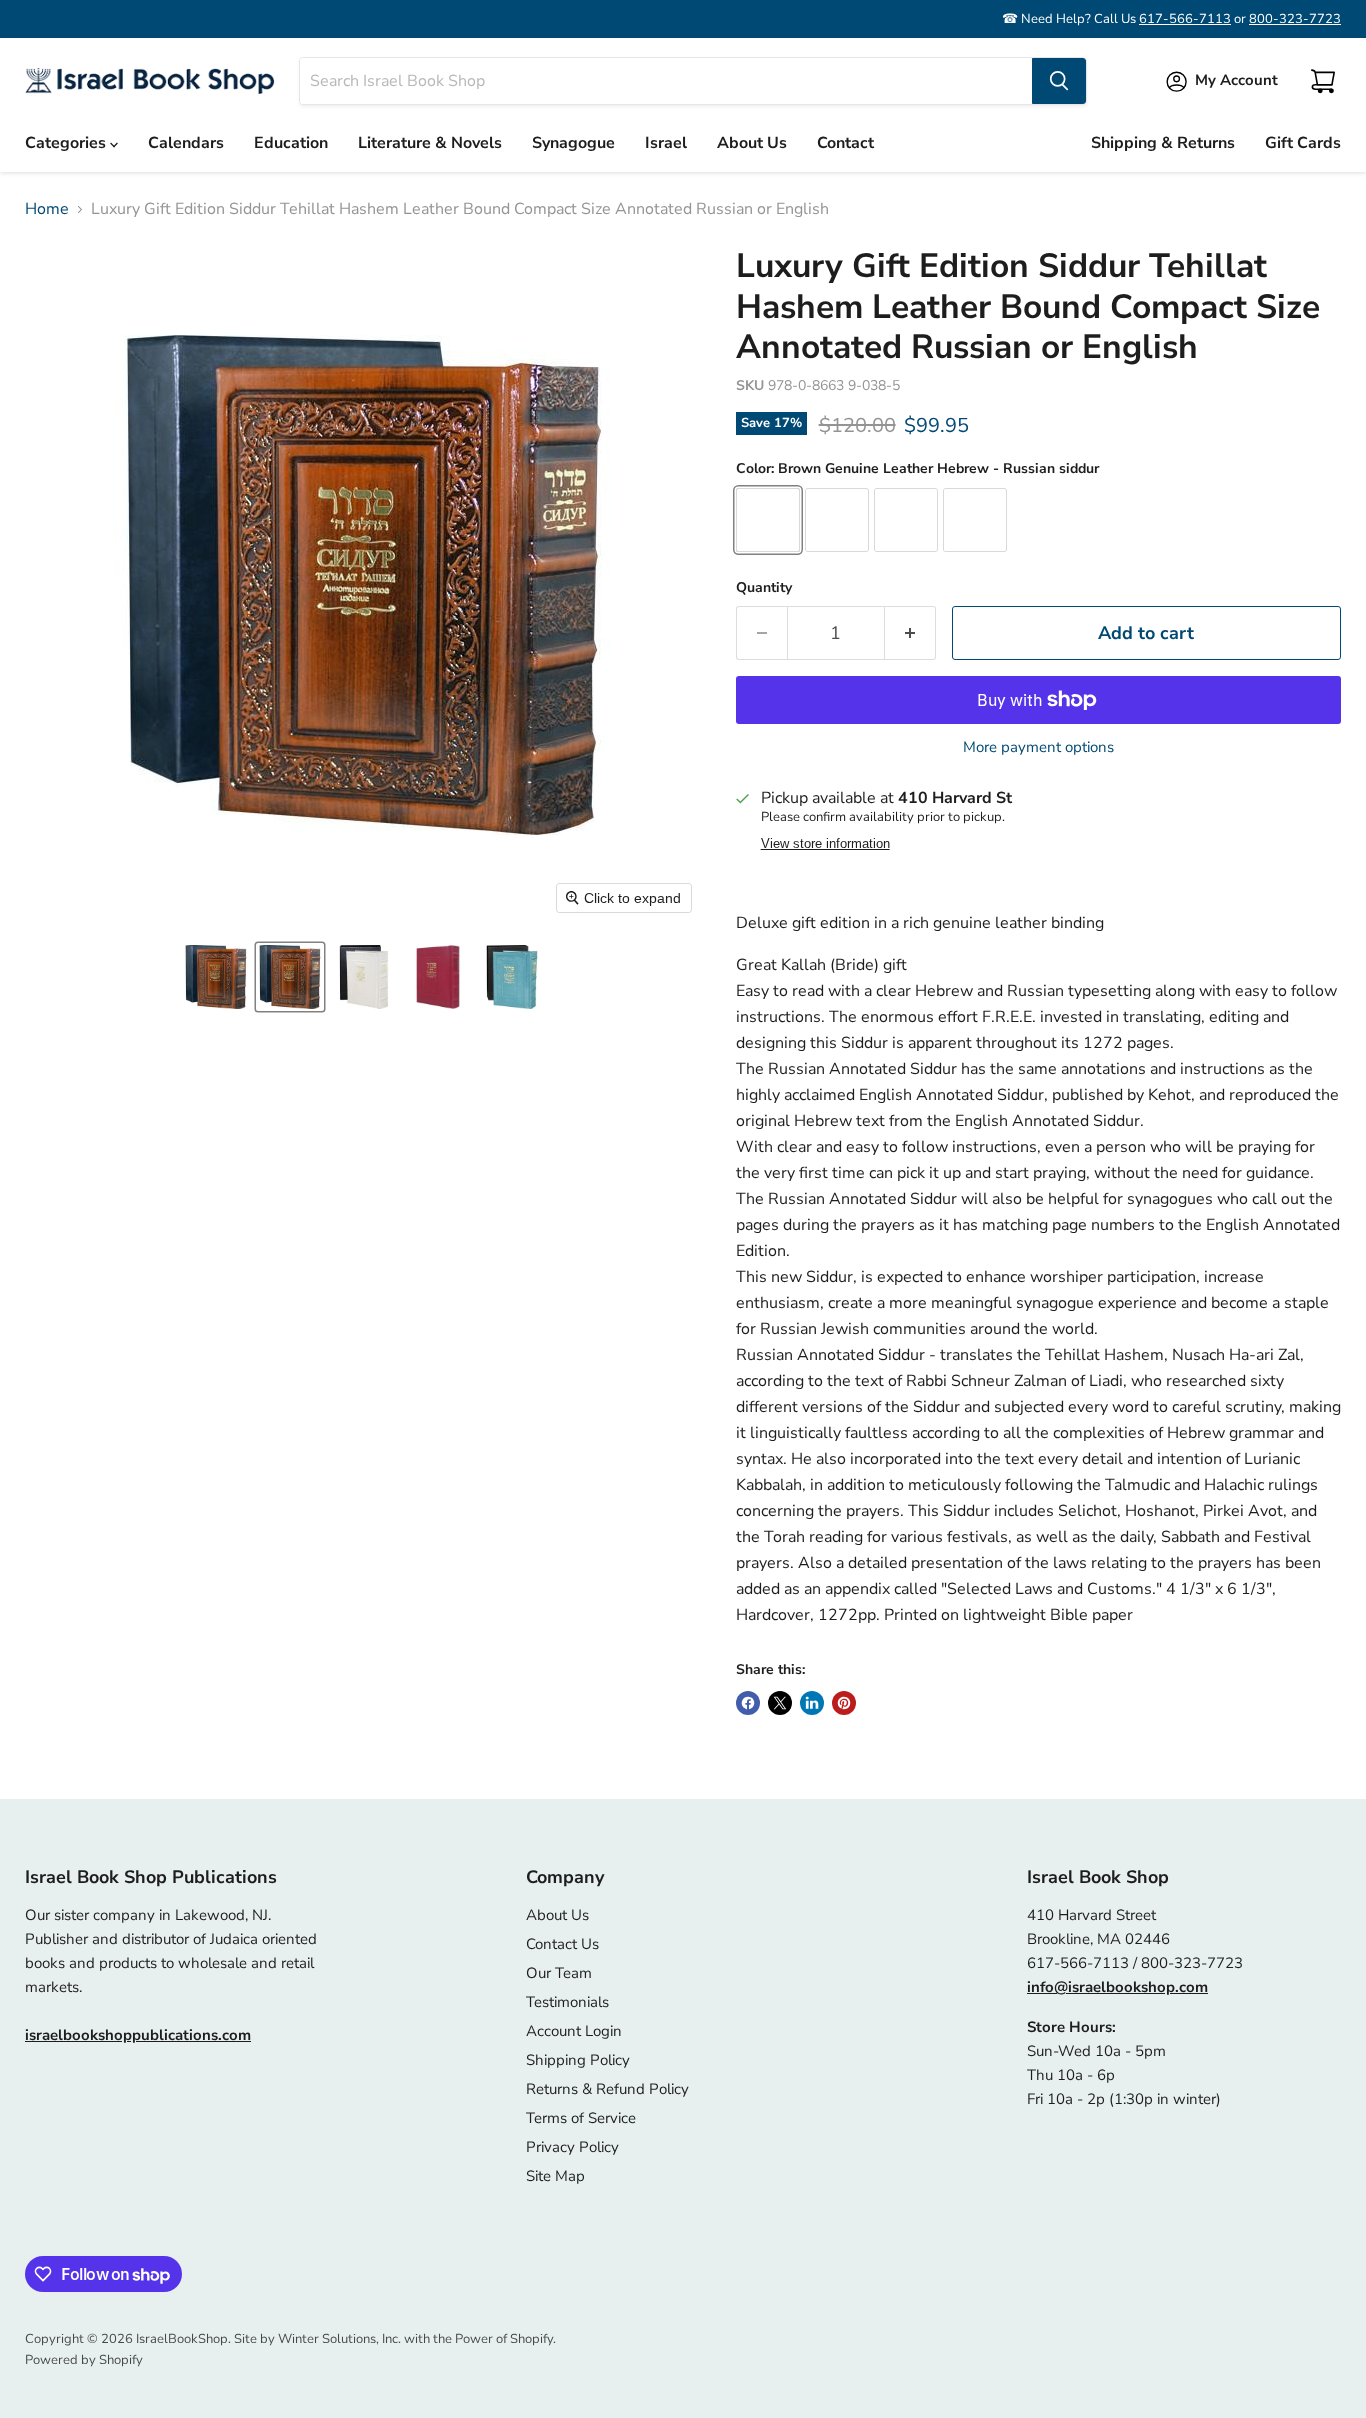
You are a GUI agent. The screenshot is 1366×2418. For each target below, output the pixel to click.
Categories (67, 143)
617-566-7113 (1185, 19)
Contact (845, 143)
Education (291, 143)
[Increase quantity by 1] (910, 633)
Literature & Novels (430, 143)
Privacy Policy (572, 2147)
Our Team (559, 1973)
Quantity (764, 588)
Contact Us (562, 1944)
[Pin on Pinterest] (844, 1703)
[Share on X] (780, 1703)
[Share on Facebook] (748, 1703)
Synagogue (573, 143)
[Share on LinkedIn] (812, 1703)
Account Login (574, 2031)
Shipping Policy (578, 2060)
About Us (752, 143)
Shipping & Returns (1163, 143)
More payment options (1038, 747)
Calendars (186, 143)
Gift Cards (1303, 143)
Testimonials (567, 2002)
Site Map (555, 2176)
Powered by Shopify (84, 2360)
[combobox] (666, 81)
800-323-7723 (1295, 19)
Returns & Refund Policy (607, 2089)
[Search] (1059, 81)
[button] (216, 977)
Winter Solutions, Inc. (339, 2339)
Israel (666, 143)
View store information (825, 844)
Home (47, 209)
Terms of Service (581, 2118)
